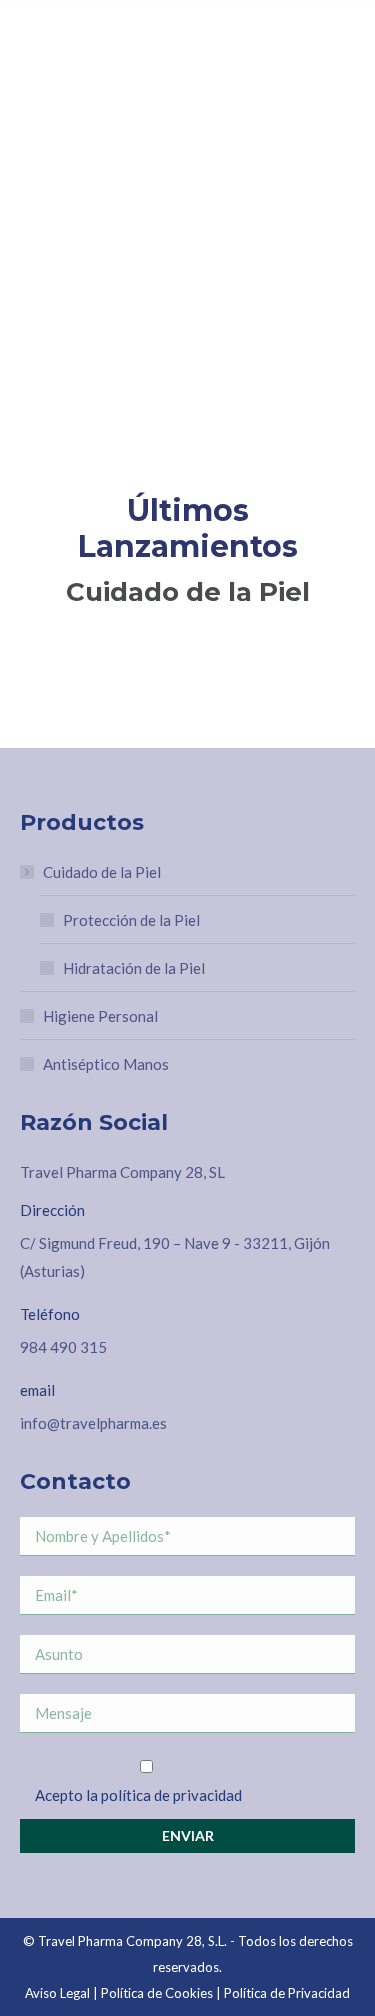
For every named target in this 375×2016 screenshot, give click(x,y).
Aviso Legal (57, 1993)
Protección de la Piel (131, 920)
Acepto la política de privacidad (138, 1795)
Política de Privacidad (287, 1993)
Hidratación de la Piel (134, 968)
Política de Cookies (157, 1993)
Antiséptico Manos (106, 1064)
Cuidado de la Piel (102, 872)
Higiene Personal (100, 1016)
